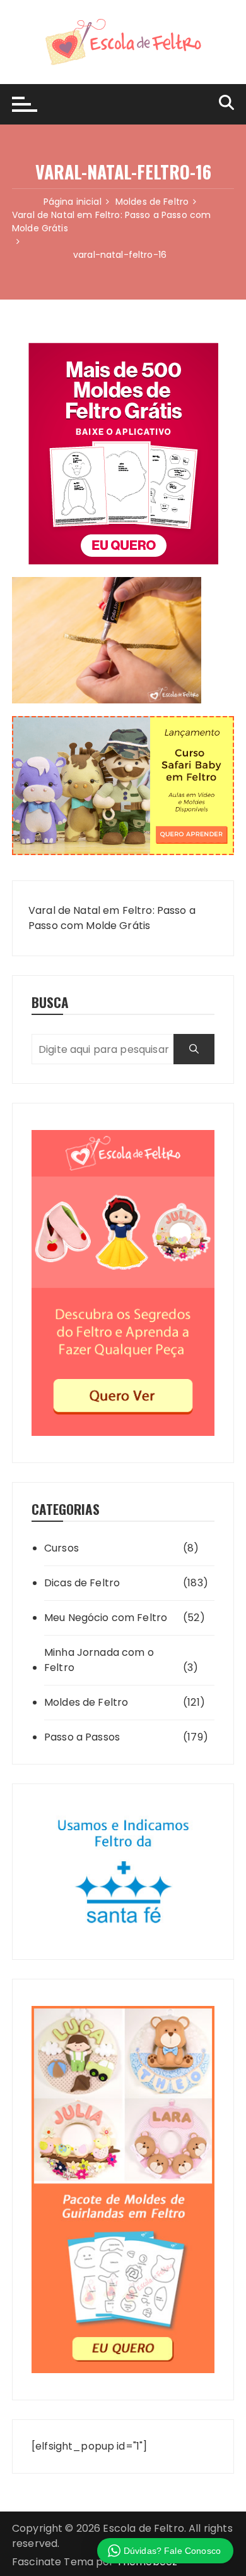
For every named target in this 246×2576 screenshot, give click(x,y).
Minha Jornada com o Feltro (99, 1660)
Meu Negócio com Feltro (106, 1618)
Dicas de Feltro (82, 1583)
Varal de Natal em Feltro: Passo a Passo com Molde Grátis (112, 918)
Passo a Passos (82, 1737)
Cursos (61, 1548)
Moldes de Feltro (86, 1702)
